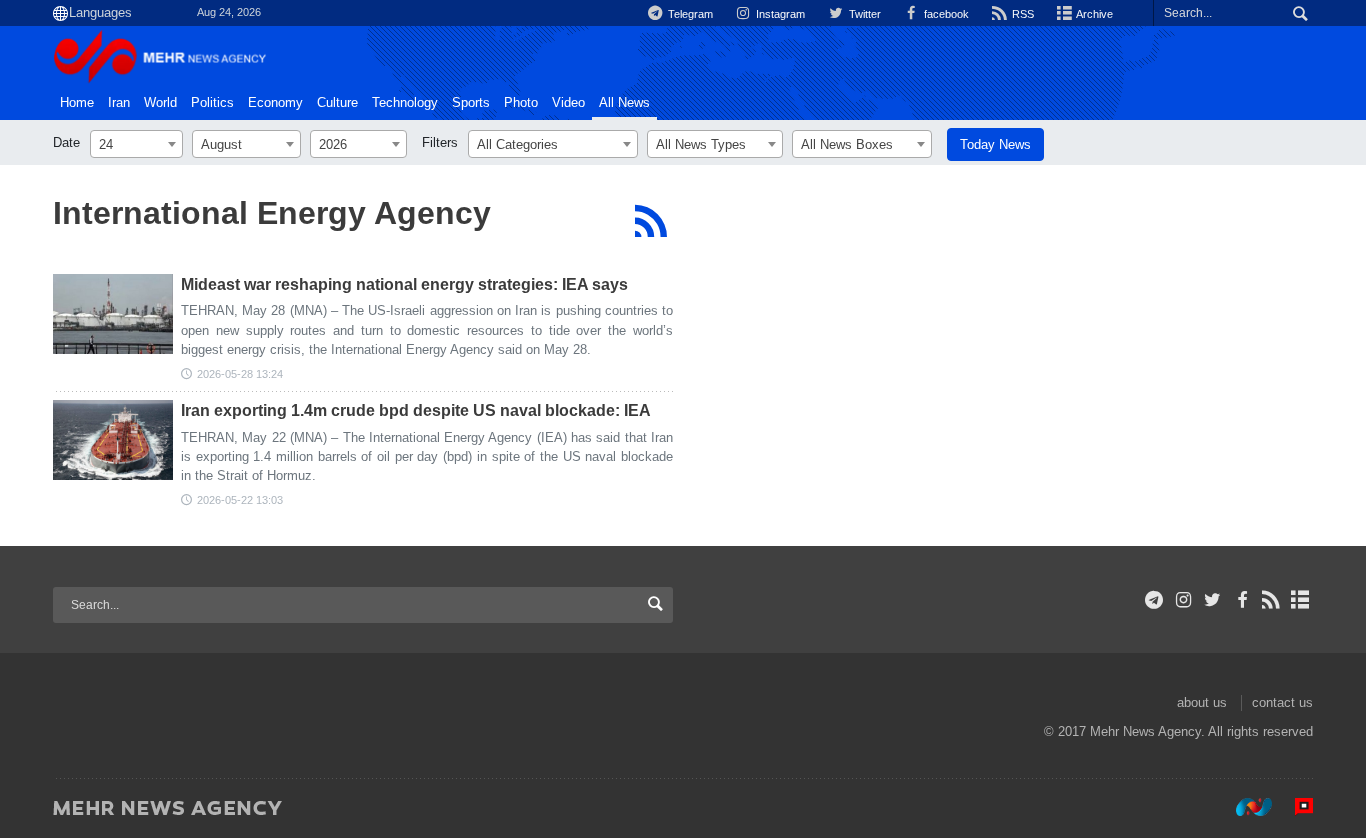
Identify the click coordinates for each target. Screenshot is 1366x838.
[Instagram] (1183, 600)
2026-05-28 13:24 (240, 374)
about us (1202, 702)
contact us (1282, 702)
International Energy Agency (272, 213)
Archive (1093, 14)
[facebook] (1241, 600)
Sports (471, 103)
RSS (1021, 14)
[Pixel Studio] (1294, 807)
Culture (337, 103)
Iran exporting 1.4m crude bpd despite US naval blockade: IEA (416, 410)
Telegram (689, 14)
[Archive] (1300, 600)
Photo (521, 103)
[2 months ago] (113, 314)
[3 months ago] (113, 440)
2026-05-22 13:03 (240, 500)
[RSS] (650, 221)
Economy (275, 103)
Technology (405, 103)
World (160, 103)
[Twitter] (1212, 600)
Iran (119, 103)
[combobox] (136, 144)
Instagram (779, 14)
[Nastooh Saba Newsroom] (1244, 807)
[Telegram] (1154, 600)
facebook (945, 14)
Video (568, 103)
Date (66, 142)
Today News (995, 144)
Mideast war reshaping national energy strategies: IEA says (404, 284)
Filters (440, 142)
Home (77, 103)
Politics (212, 103)
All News (624, 103)
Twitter (863, 14)
